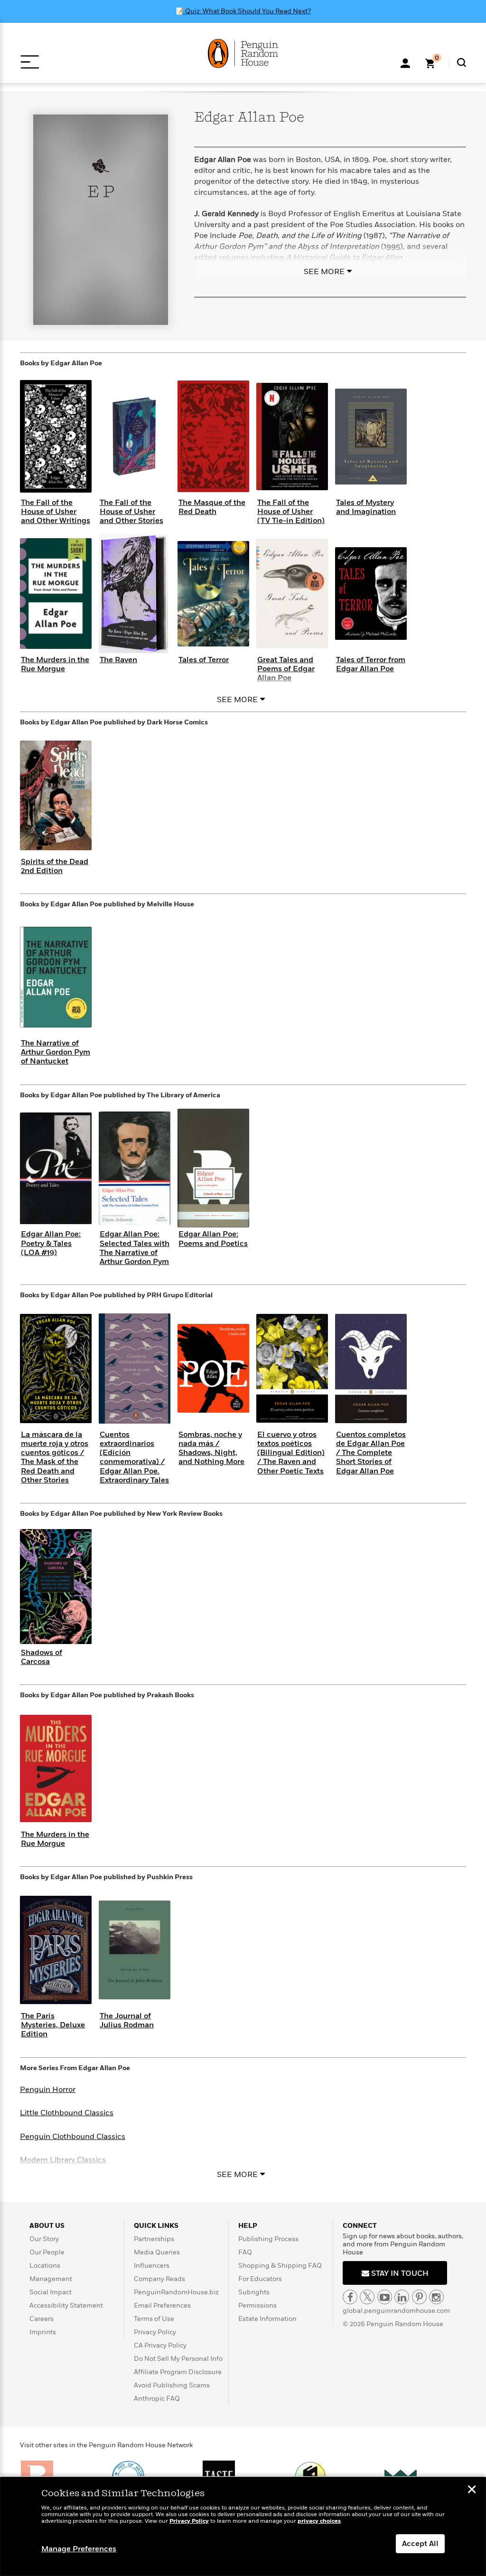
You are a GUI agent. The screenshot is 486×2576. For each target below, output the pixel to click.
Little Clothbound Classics (67, 2113)
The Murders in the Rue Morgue (55, 664)
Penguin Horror (48, 2090)
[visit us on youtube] (385, 2297)
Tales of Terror (204, 660)
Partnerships (154, 2239)
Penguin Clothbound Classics (73, 2137)
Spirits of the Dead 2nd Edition (55, 866)
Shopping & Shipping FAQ (280, 2266)
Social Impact (51, 2292)
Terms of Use (154, 2319)
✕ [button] (472, 2490)
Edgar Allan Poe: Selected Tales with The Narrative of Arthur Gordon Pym (135, 1248)
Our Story (44, 2239)
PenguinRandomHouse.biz (176, 2292)
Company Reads (159, 2279)
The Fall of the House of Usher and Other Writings (56, 512)
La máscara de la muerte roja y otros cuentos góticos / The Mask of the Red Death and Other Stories (55, 1457)
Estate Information (267, 2319)
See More (324, 272)
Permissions (257, 2305)
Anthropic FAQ (157, 2399)
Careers (42, 2319)
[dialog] (243, 2527)
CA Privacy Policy (160, 2345)
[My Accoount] (405, 62)
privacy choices (319, 2521)
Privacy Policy (155, 2332)
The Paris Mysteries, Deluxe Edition (53, 2025)
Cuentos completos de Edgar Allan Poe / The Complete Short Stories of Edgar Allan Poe (371, 1453)
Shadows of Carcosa (42, 1657)
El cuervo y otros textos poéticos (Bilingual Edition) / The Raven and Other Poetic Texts (291, 1453)
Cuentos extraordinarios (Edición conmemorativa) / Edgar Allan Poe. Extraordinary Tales (134, 1457)
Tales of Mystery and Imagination (366, 507)
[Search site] (462, 62)
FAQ (245, 2252)
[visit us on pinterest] (419, 2297)
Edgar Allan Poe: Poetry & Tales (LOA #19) (51, 1243)
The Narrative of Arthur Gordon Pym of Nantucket (56, 1052)
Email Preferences (162, 2305)
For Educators (260, 2279)
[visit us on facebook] (350, 2297)
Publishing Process (268, 2239)
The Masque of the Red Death (212, 507)
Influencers (152, 2266)
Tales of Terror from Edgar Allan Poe (371, 664)
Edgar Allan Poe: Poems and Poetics (213, 1239)
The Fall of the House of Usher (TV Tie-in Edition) (291, 512)
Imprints (43, 2332)
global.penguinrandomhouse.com (396, 2311)
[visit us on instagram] (436, 2297)
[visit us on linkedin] (402, 2297)
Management (51, 2279)
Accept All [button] (420, 2544)
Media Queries (157, 2252)
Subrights (254, 2292)
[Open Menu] (30, 62)
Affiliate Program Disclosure (178, 2372)
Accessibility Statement (66, 2305)
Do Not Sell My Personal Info (178, 2359)
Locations (45, 2266)
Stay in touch (399, 2273)
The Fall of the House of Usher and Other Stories (131, 512)
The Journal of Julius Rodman (127, 2020)
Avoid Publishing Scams (172, 2385)
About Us (47, 2226)
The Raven (118, 660)
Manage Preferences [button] (79, 2549)
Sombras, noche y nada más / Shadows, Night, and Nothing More (211, 1448)
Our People (47, 2252)
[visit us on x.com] (367, 2297)
